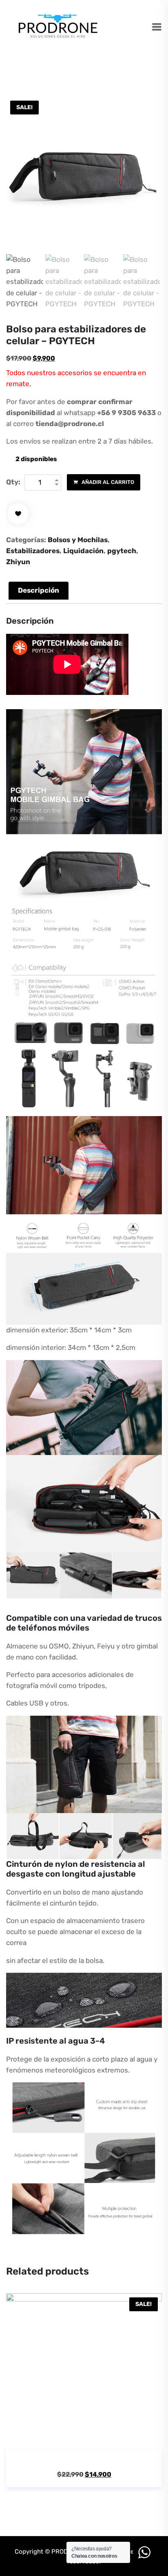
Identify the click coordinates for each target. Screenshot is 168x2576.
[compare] (119, 2438)
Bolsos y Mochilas (78, 540)
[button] (72, 2438)
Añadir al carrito (107, 482)
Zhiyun (18, 562)
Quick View (96, 2438)
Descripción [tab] (39, 590)
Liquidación (83, 551)
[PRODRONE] (58, 27)
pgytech (122, 551)
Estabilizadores (33, 551)
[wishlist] (18, 514)
